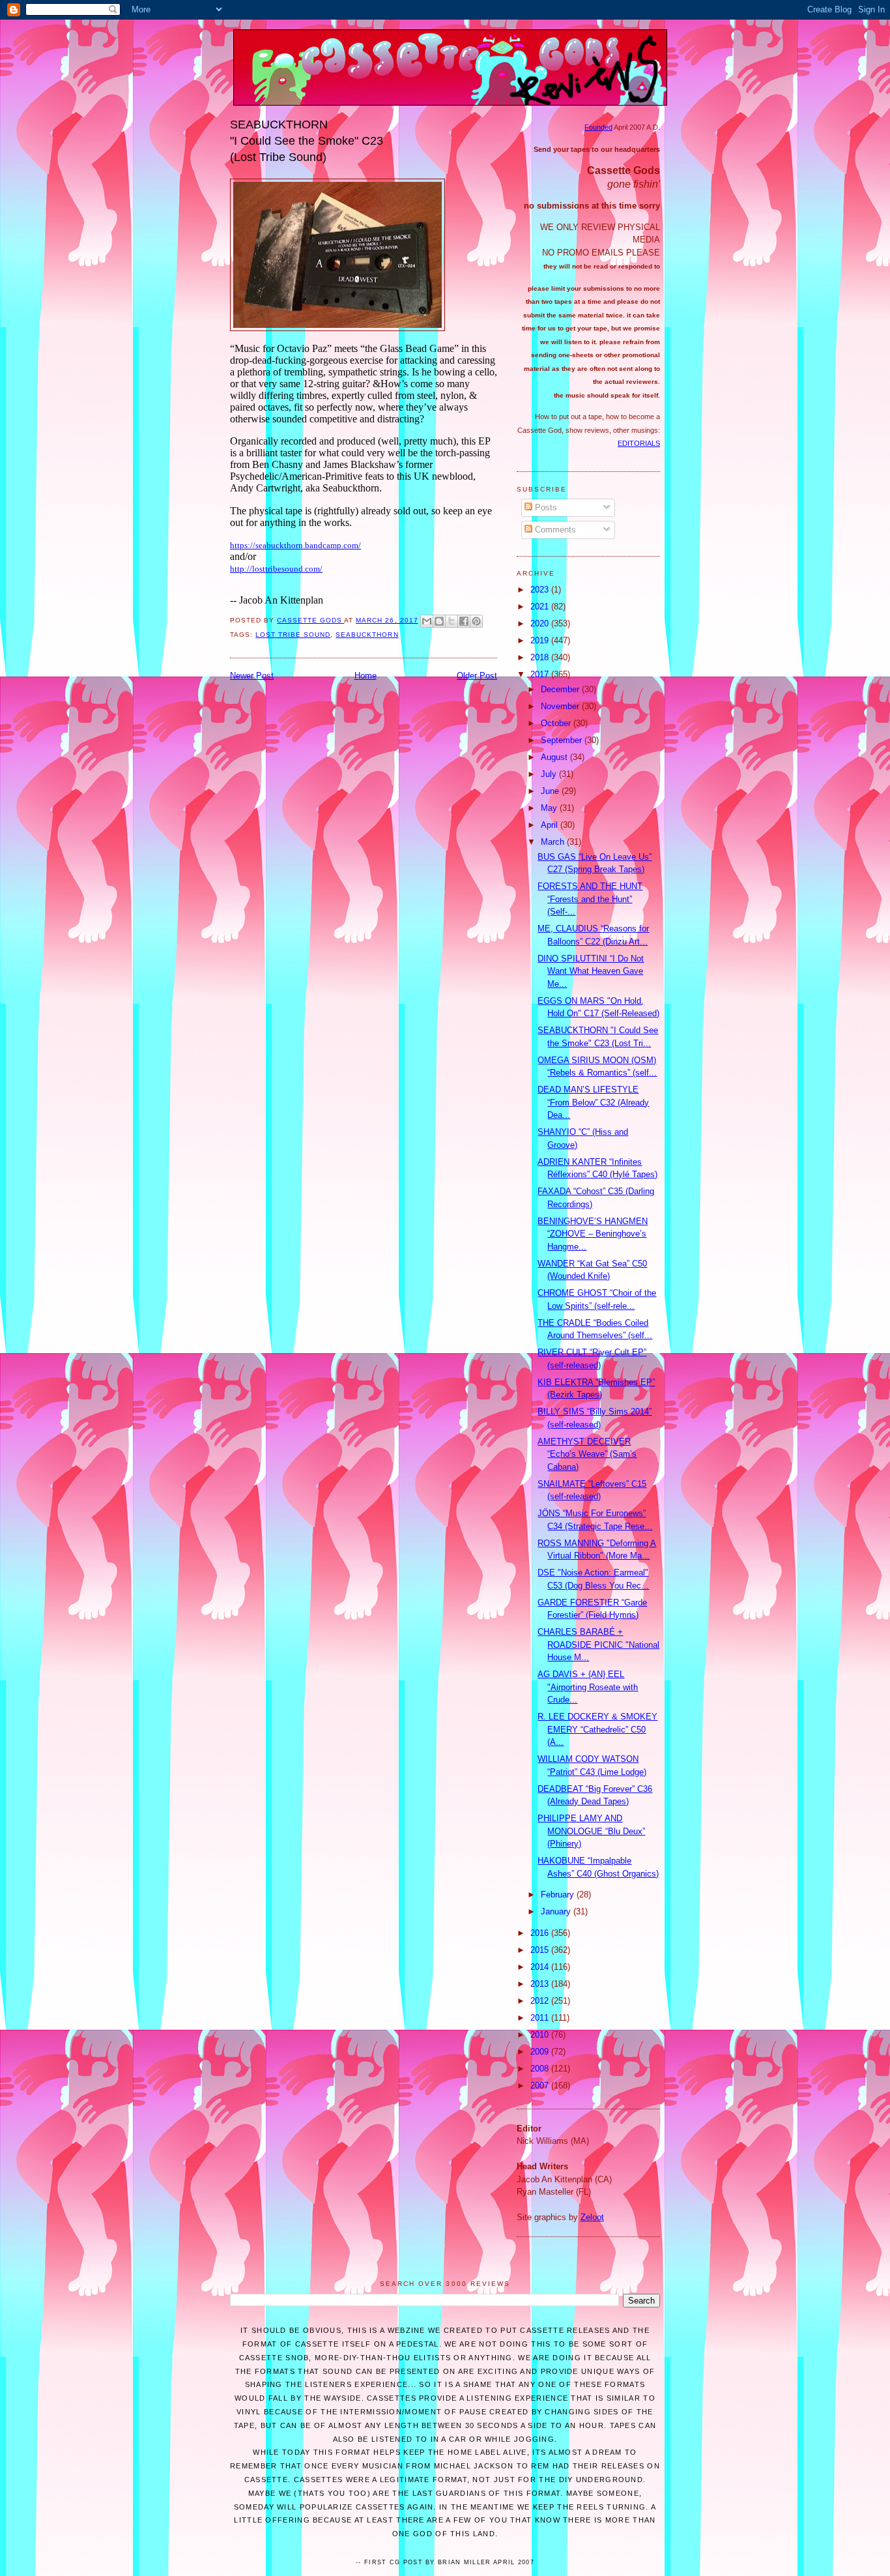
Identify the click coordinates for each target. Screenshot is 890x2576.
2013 (541, 1984)
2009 (541, 2052)
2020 (541, 623)
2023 (541, 590)
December (561, 689)
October (557, 723)
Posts (545, 507)
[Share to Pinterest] (476, 621)
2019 (541, 640)
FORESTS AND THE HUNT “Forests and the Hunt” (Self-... (590, 899)
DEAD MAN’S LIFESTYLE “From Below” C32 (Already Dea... (593, 1102)
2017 (541, 674)
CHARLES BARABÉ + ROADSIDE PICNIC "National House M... (598, 1645)
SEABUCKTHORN (367, 635)
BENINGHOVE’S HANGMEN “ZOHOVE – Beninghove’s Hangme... (593, 1234)
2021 (541, 607)
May (550, 808)
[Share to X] (452, 621)
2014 (541, 1967)
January (557, 1911)
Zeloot (592, 2217)
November (561, 706)
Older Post (477, 676)
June (551, 791)
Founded (598, 127)
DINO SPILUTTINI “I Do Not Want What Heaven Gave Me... (591, 971)
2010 (541, 2035)
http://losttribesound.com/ (276, 569)
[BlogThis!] (439, 621)
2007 (541, 2086)
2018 (541, 657)
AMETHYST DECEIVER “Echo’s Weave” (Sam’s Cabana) (587, 1454)
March (554, 842)
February (559, 1895)
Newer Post (252, 676)
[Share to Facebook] (464, 621)
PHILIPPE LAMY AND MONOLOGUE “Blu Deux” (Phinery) (591, 1831)
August (555, 757)
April (551, 825)
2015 (541, 1950)
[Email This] (427, 621)
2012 (541, 2001)
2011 (541, 2018)
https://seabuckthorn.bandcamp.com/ (295, 545)
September (563, 740)
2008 (541, 2069)
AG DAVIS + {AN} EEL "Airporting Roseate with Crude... (588, 1687)
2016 (541, 1933)
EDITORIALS (639, 443)
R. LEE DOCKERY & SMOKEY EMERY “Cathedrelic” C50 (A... (597, 1729)
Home (366, 676)
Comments (554, 530)
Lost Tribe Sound (293, 635)
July (550, 774)
